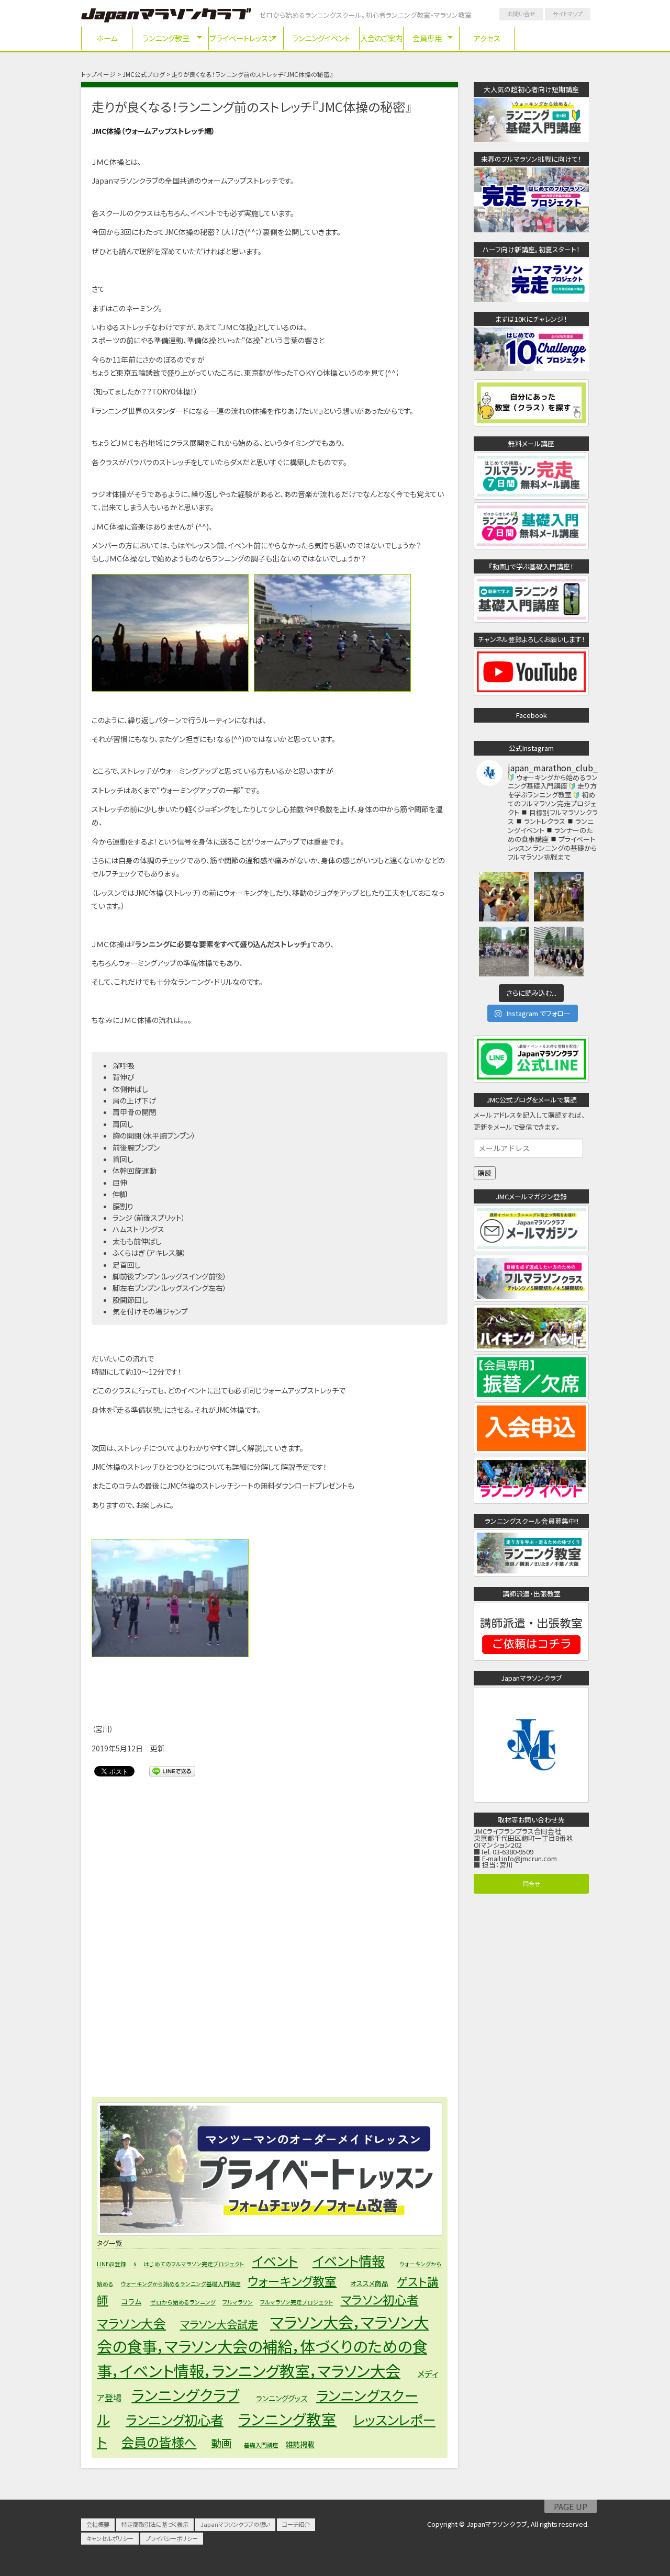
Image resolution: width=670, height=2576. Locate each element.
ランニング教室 (166, 38)
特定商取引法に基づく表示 (155, 2524)
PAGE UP (571, 2506)
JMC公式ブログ (144, 74)
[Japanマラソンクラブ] (531, 1799)
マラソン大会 (131, 2323)
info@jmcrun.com (529, 1858)
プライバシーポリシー (172, 2538)
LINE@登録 (111, 2264)
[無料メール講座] (531, 496)
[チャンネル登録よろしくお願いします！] (531, 692)
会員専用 (427, 38)
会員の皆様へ (159, 2442)
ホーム (107, 38)
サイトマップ (568, 14)
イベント (275, 2260)
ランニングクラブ (185, 2395)
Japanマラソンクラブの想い (235, 2524)
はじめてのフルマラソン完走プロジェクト (194, 2264)
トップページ (98, 74)
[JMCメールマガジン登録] (531, 1249)
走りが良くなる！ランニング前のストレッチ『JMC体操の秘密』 (252, 106)
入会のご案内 (381, 38)
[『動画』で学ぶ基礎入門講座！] (531, 619)
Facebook (532, 715)
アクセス (487, 38)
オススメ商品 (369, 2283)
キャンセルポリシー (110, 2538)
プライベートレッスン (242, 38)
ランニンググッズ (282, 2398)
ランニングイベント (321, 38)
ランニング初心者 (175, 2420)
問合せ (532, 1883)
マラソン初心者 (380, 2299)
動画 (221, 2443)
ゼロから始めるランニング (183, 2302)
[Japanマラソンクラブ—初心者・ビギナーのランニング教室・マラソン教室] (166, 17)
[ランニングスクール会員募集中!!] (531, 1573)
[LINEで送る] (172, 1771)
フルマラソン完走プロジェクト (297, 2302)
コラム (131, 2301)
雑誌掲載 (300, 2444)
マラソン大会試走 (219, 2324)
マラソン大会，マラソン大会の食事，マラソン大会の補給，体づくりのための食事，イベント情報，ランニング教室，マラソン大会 (263, 2346)
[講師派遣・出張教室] (531, 1657)
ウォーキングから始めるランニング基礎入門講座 (181, 2284)
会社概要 (98, 2524)
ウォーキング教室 (292, 2281)
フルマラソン (238, 2302)
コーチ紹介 (296, 2524)
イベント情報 (349, 2260)
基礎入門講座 (261, 2445)
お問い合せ (521, 14)
